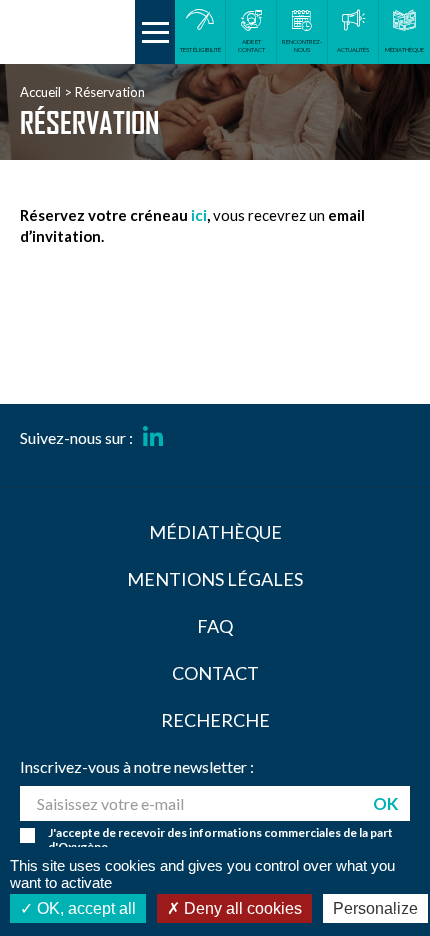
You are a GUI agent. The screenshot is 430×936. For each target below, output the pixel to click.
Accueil (40, 92)
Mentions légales (215, 579)
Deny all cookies (241, 908)
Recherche (215, 720)
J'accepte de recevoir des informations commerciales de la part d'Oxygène (220, 840)
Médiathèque (215, 532)
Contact (215, 673)
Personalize (375, 908)
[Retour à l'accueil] (67, 32)
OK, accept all (84, 908)
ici (199, 215)
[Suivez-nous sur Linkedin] (153, 438)
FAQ (215, 626)
